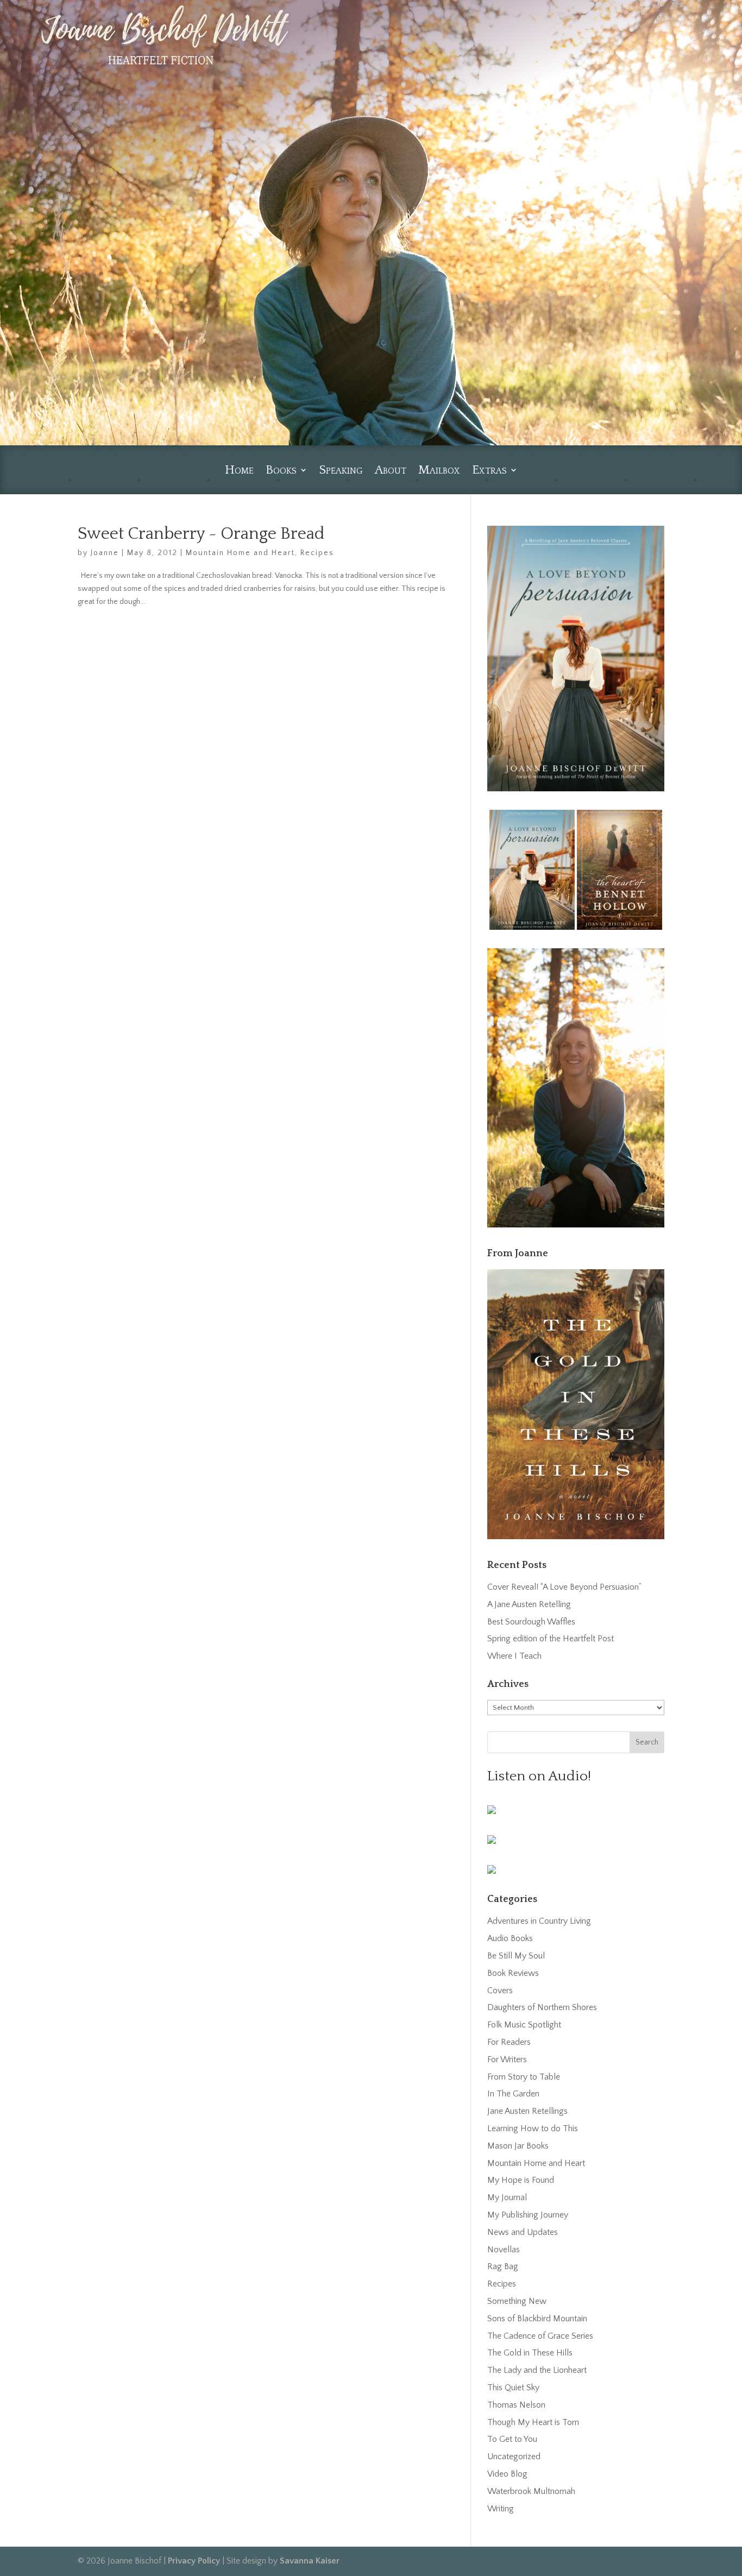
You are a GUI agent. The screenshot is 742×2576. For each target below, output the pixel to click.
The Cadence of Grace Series (540, 2336)
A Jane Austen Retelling (529, 1604)
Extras (489, 471)
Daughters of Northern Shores (542, 2007)
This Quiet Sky (513, 2388)
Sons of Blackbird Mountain (537, 2319)
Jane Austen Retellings (527, 2111)
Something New (517, 2301)
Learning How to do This (533, 2128)
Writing (501, 2509)
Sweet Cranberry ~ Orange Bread (201, 534)
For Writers (507, 2059)
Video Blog (507, 2474)
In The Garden (513, 2094)
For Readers (509, 2042)
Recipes (317, 553)
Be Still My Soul (516, 1956)
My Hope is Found (521, 2180)
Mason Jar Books (518, 2146)
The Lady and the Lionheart (537, 2370)
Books (281, 471)
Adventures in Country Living (539, 1921)
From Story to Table (524, 2077)
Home (239, 471)
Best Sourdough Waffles (531, 1622)
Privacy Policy (194, 2561)
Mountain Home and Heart (240, 553)
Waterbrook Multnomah (531, 2491)
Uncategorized (514, 2457)
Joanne (105, 553)
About (391, 471)
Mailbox (439, 471)
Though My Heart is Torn (533, 2422)
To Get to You (512, 2439)
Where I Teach (514, 1656)
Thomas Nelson (516, 2405)
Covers (500, 1991)
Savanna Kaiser (310, 2561)
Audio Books (510, 1938)
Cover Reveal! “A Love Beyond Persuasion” (564, 1587)
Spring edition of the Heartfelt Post (551, 1639)
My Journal (507, 2197)
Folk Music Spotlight (524, 2025)
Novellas (504, 2250)
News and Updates (523, 2232)
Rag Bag (503, 2266)
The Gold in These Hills (530, 2353)
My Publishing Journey (528, 2215)
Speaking (341, 471)
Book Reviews (513, 1973)
